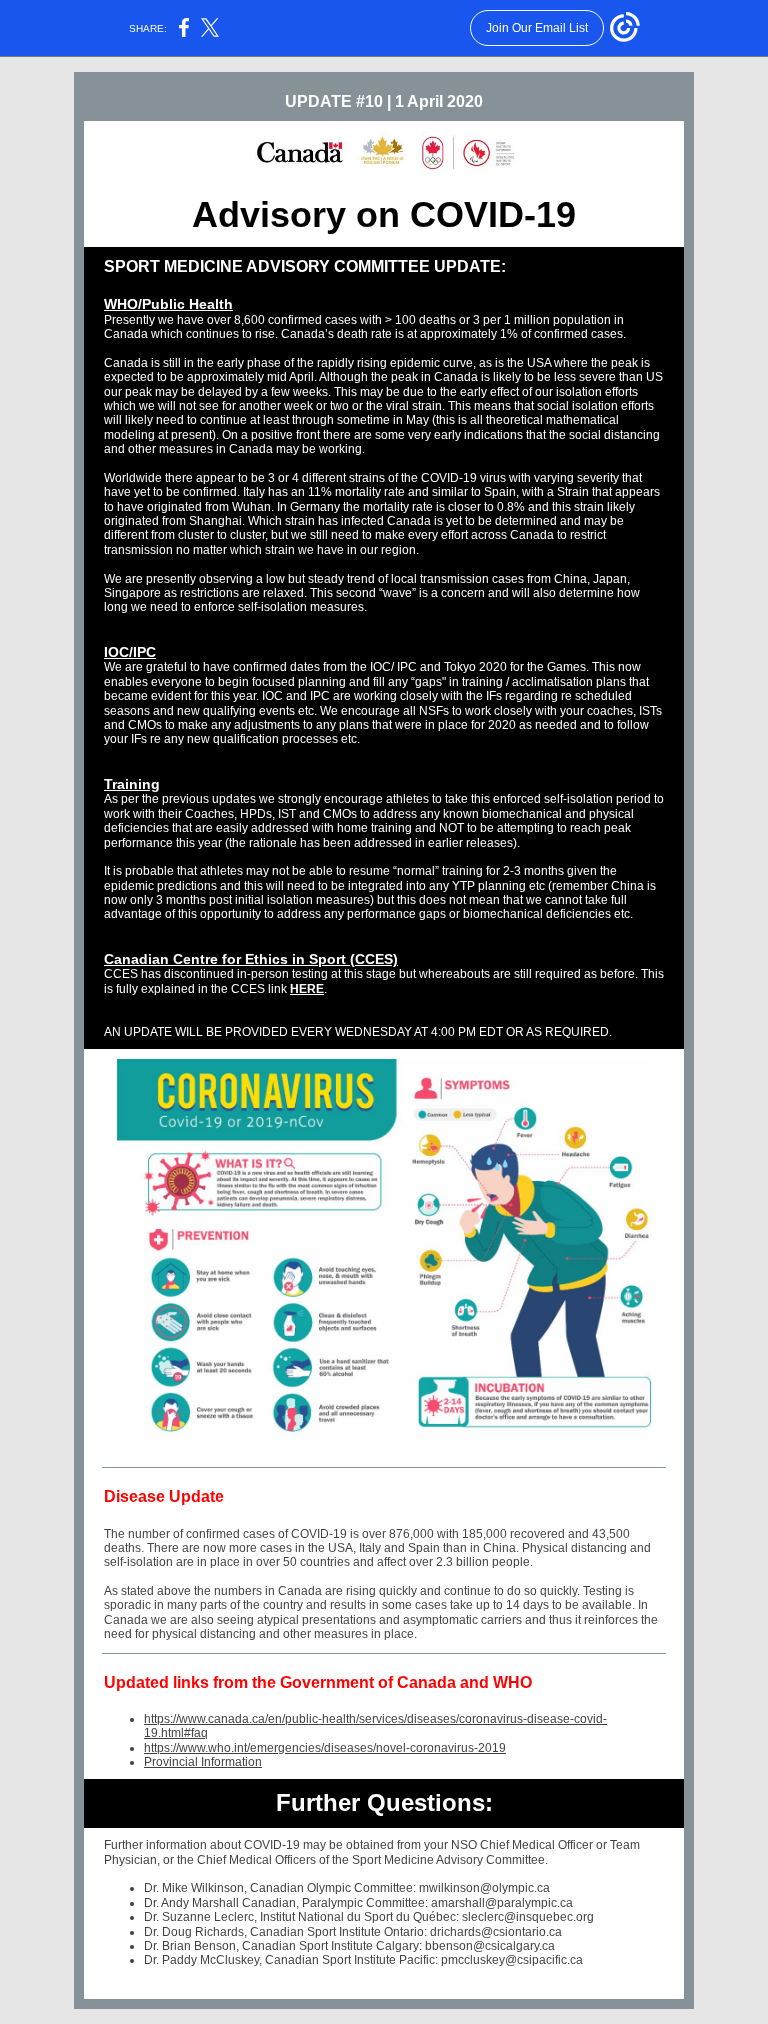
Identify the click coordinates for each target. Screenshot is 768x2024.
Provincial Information (203, 1762)
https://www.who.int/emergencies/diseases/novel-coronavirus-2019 (325, 1748)
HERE (307, 989)
